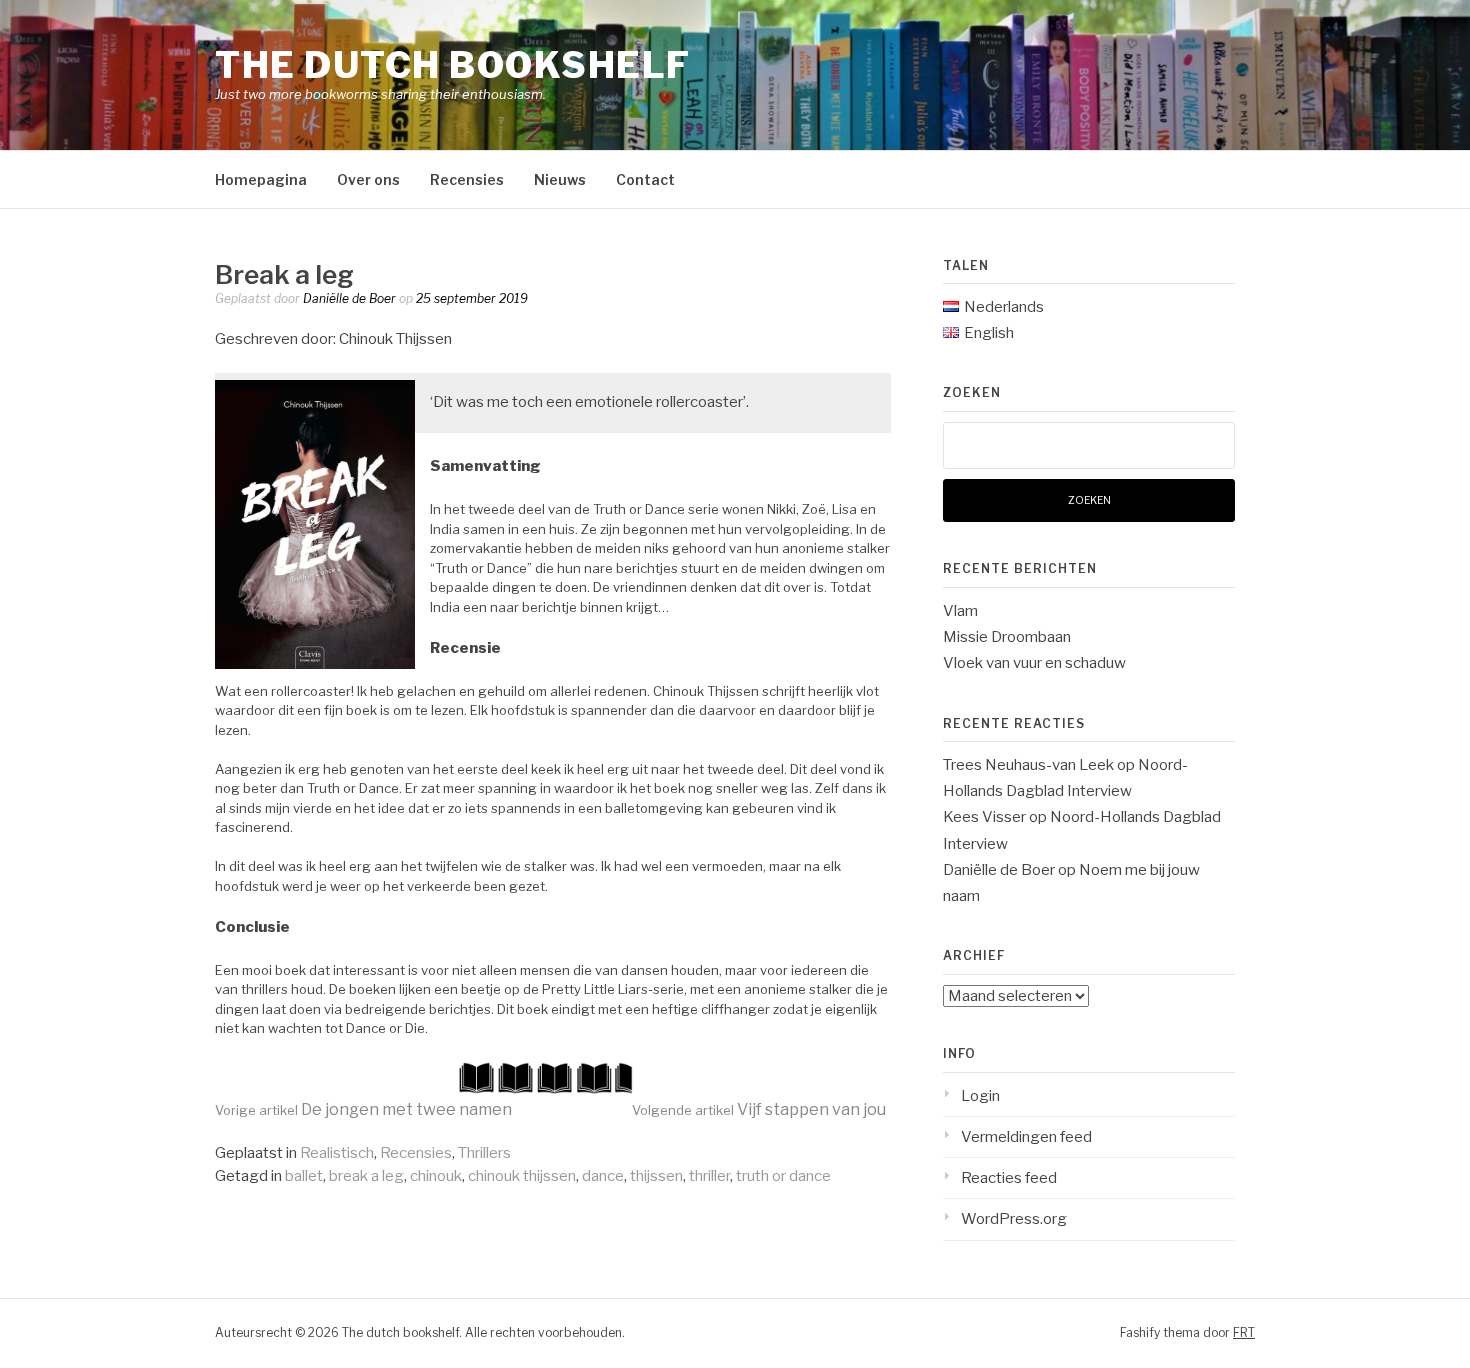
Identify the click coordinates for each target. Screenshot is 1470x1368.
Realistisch (337, 1153)
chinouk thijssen (522, 1176)
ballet (304, 1176)
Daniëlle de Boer (349, 298)
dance (603, 1176)
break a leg (366, 1176)
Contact (645, 179)
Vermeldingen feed (1026, 1137)
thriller (709, 1176)
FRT (1244, 1332)
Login (980, 1096)
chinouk (436, 1176)
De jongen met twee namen (363, 1109)
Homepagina (261, 179)
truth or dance (783, 1176)
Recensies (467, 179)
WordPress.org (1014, 1219)
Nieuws (560, 179)
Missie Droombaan (1007, 637)
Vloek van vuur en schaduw (1034, 663)
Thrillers (484, 1153)
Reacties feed (1009, 1178)
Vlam (960, 611)
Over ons (368, 179)
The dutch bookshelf (453, 65)
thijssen (656, 1176)
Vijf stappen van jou (759, 1109)
